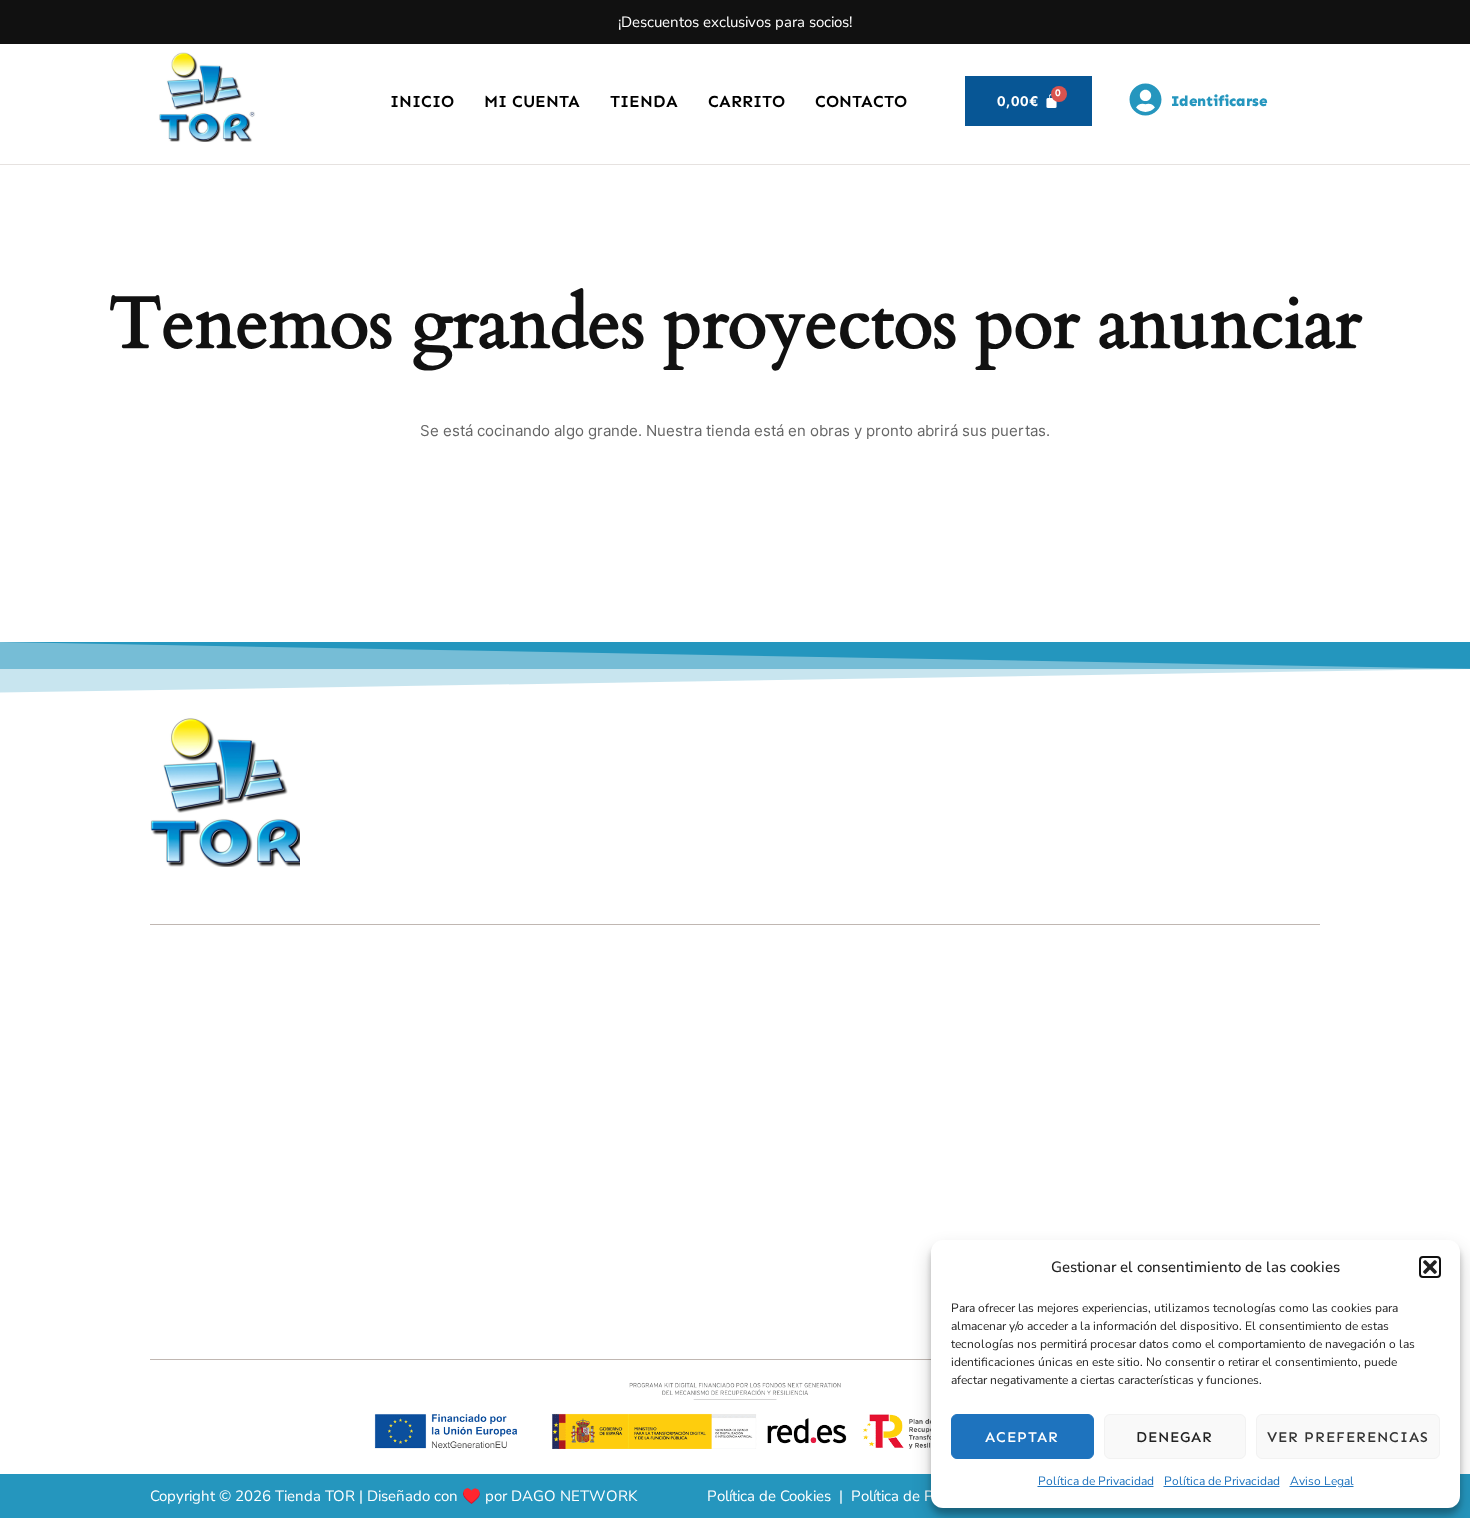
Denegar (1174, 1437)
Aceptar (1022, 1437)
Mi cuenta (532, 101)
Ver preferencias (1348, 1437)
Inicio (422, 101)
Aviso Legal (1322, 1481)
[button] (1430, 1267)
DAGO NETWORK (574, 1496)
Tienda (644, 101)
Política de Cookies (769, 1496)
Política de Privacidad (1096, 1481)
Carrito (746, 101)
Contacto (861, 101)
